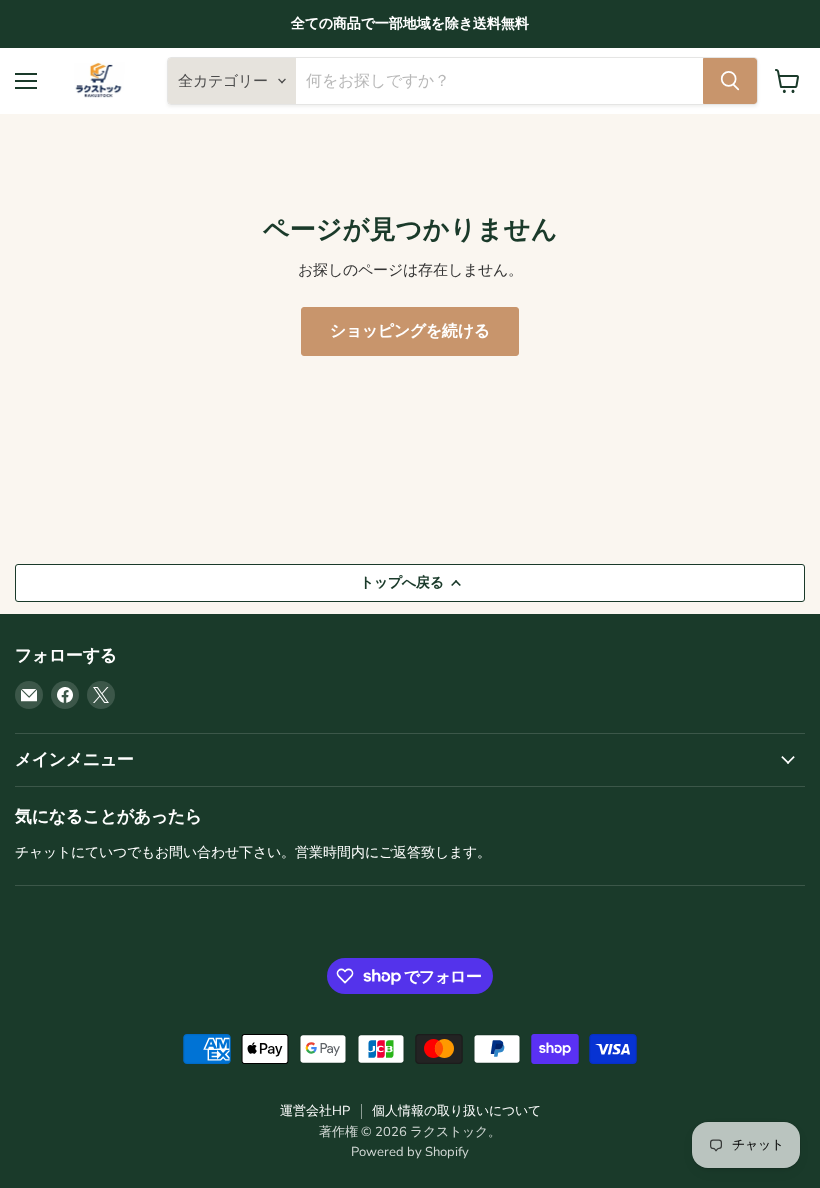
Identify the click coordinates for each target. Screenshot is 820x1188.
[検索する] (730, 81)
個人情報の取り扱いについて (456, 1111)
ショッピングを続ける (410, 331)
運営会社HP (315, 1111)
